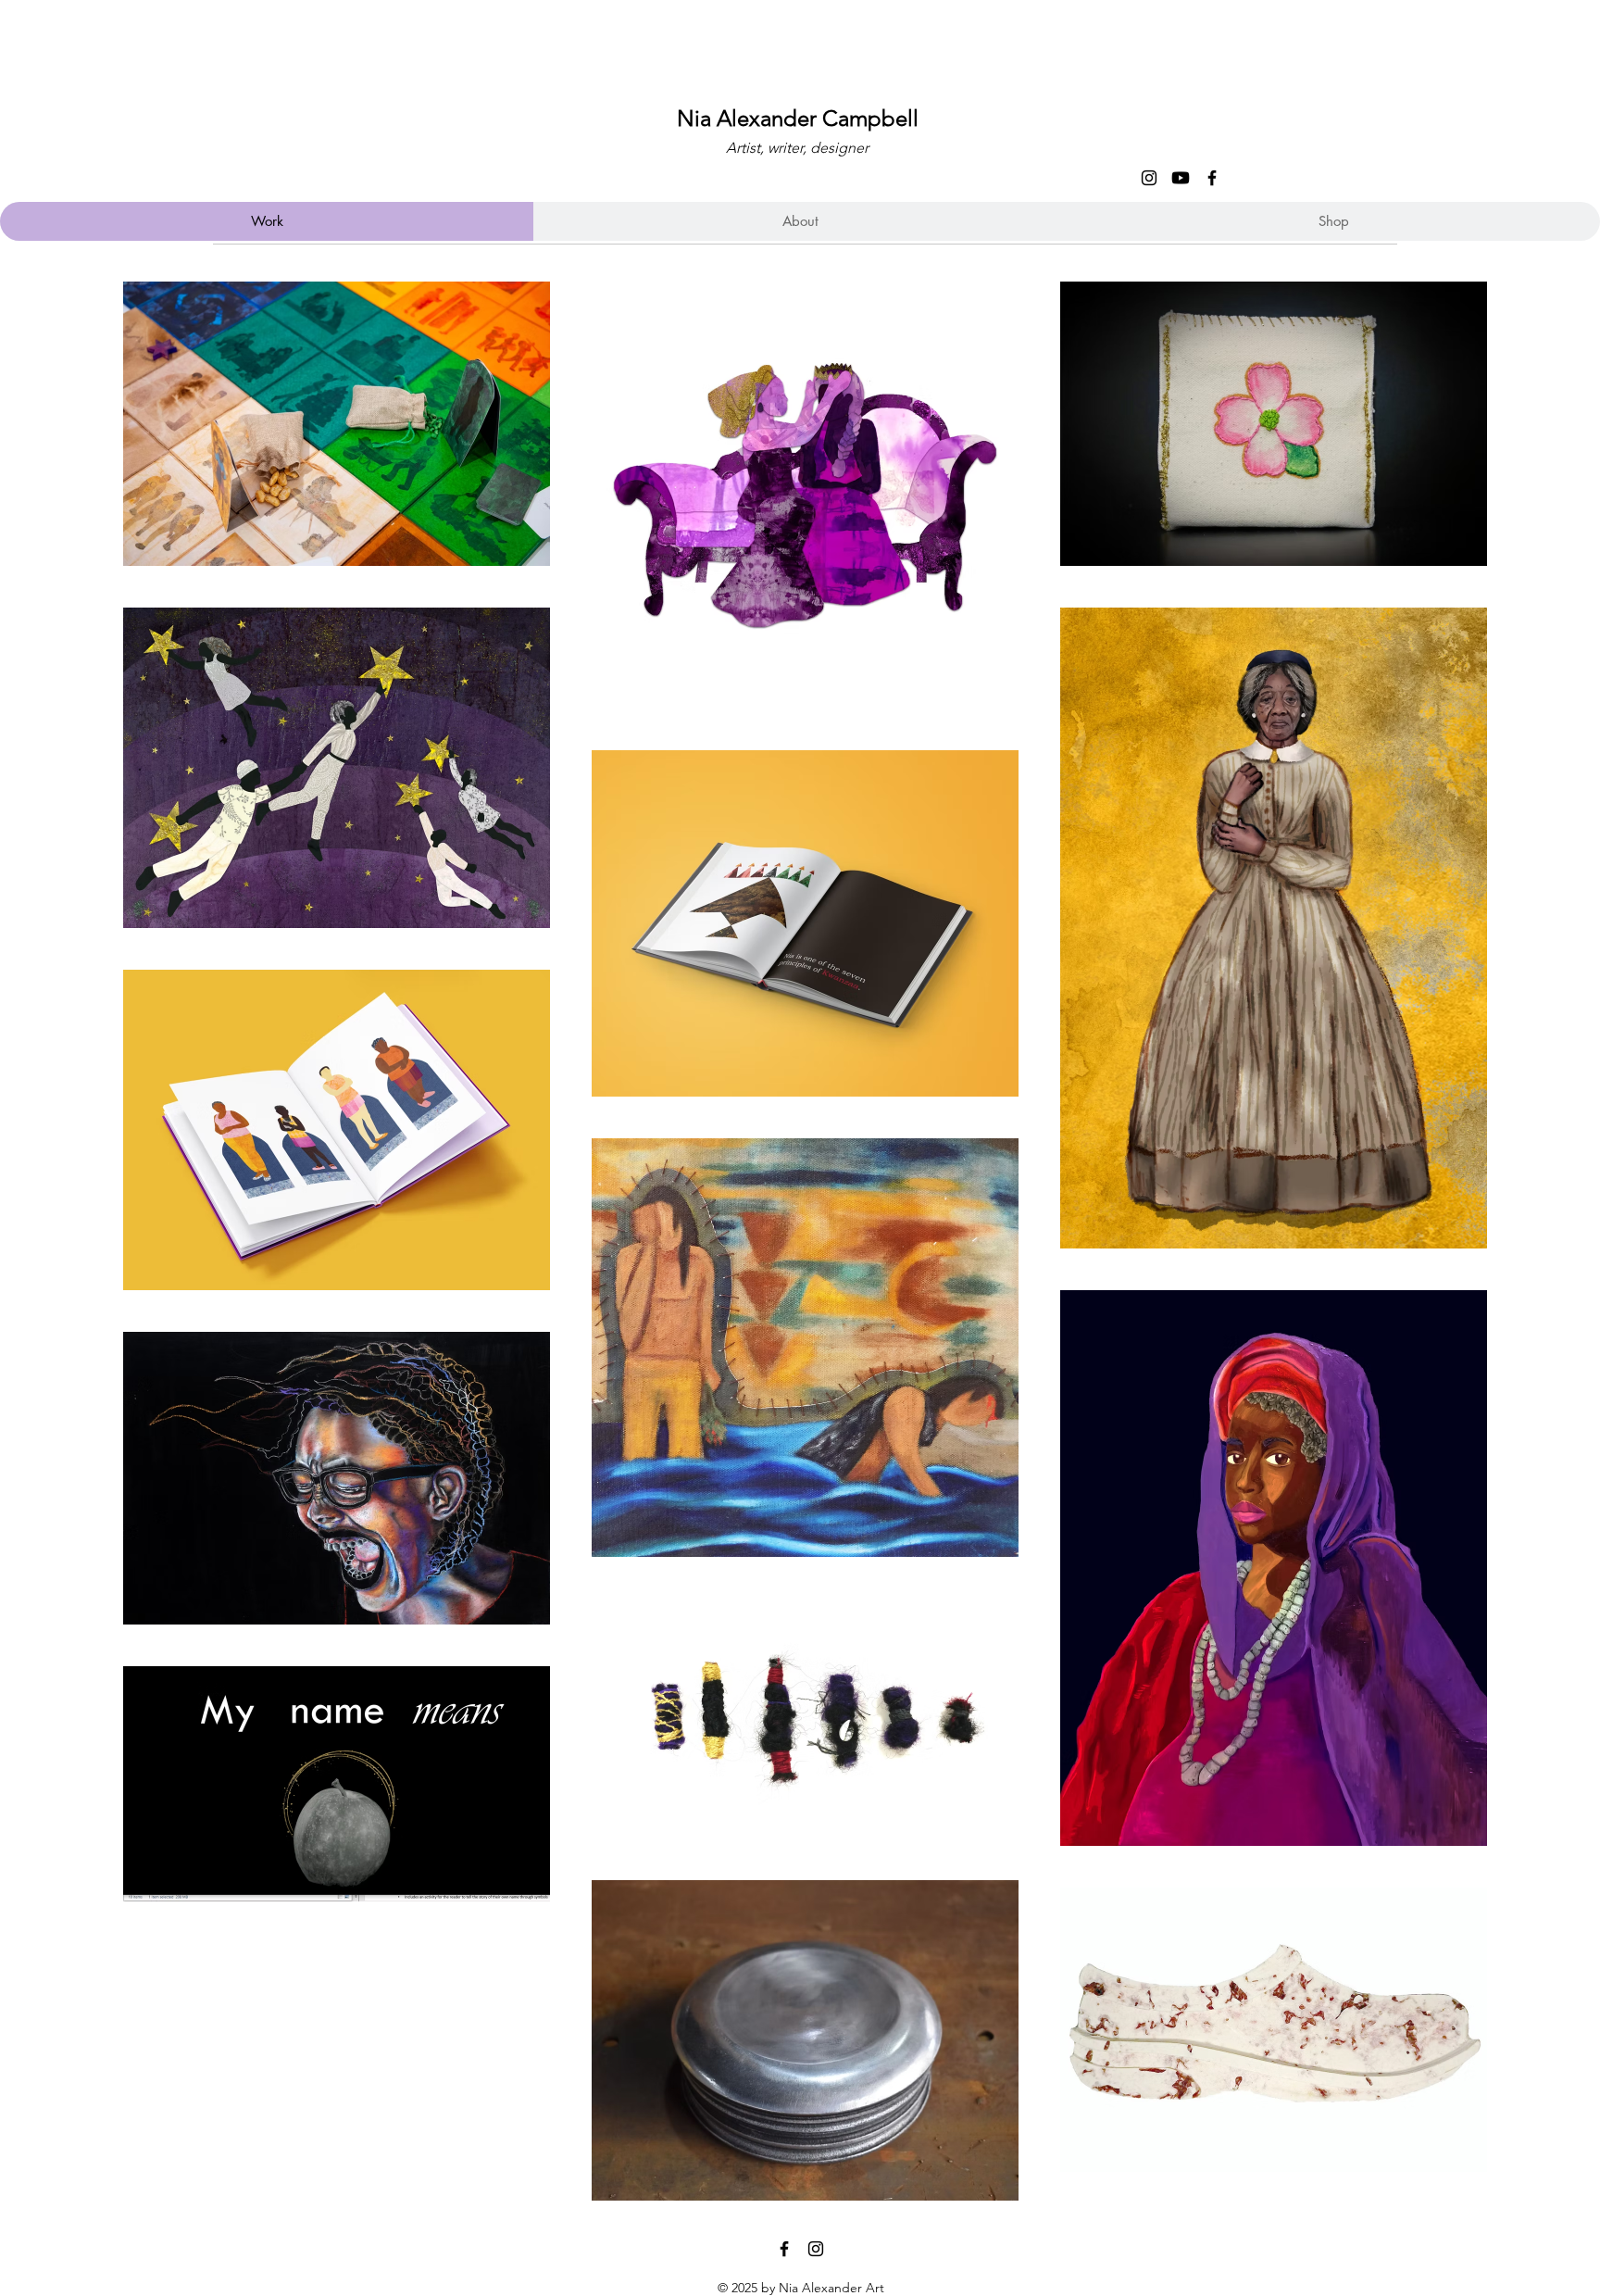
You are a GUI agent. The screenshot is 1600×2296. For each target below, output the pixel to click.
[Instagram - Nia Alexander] (1149, 178)
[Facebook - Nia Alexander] (1212, 178)
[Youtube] (1181, 178)
